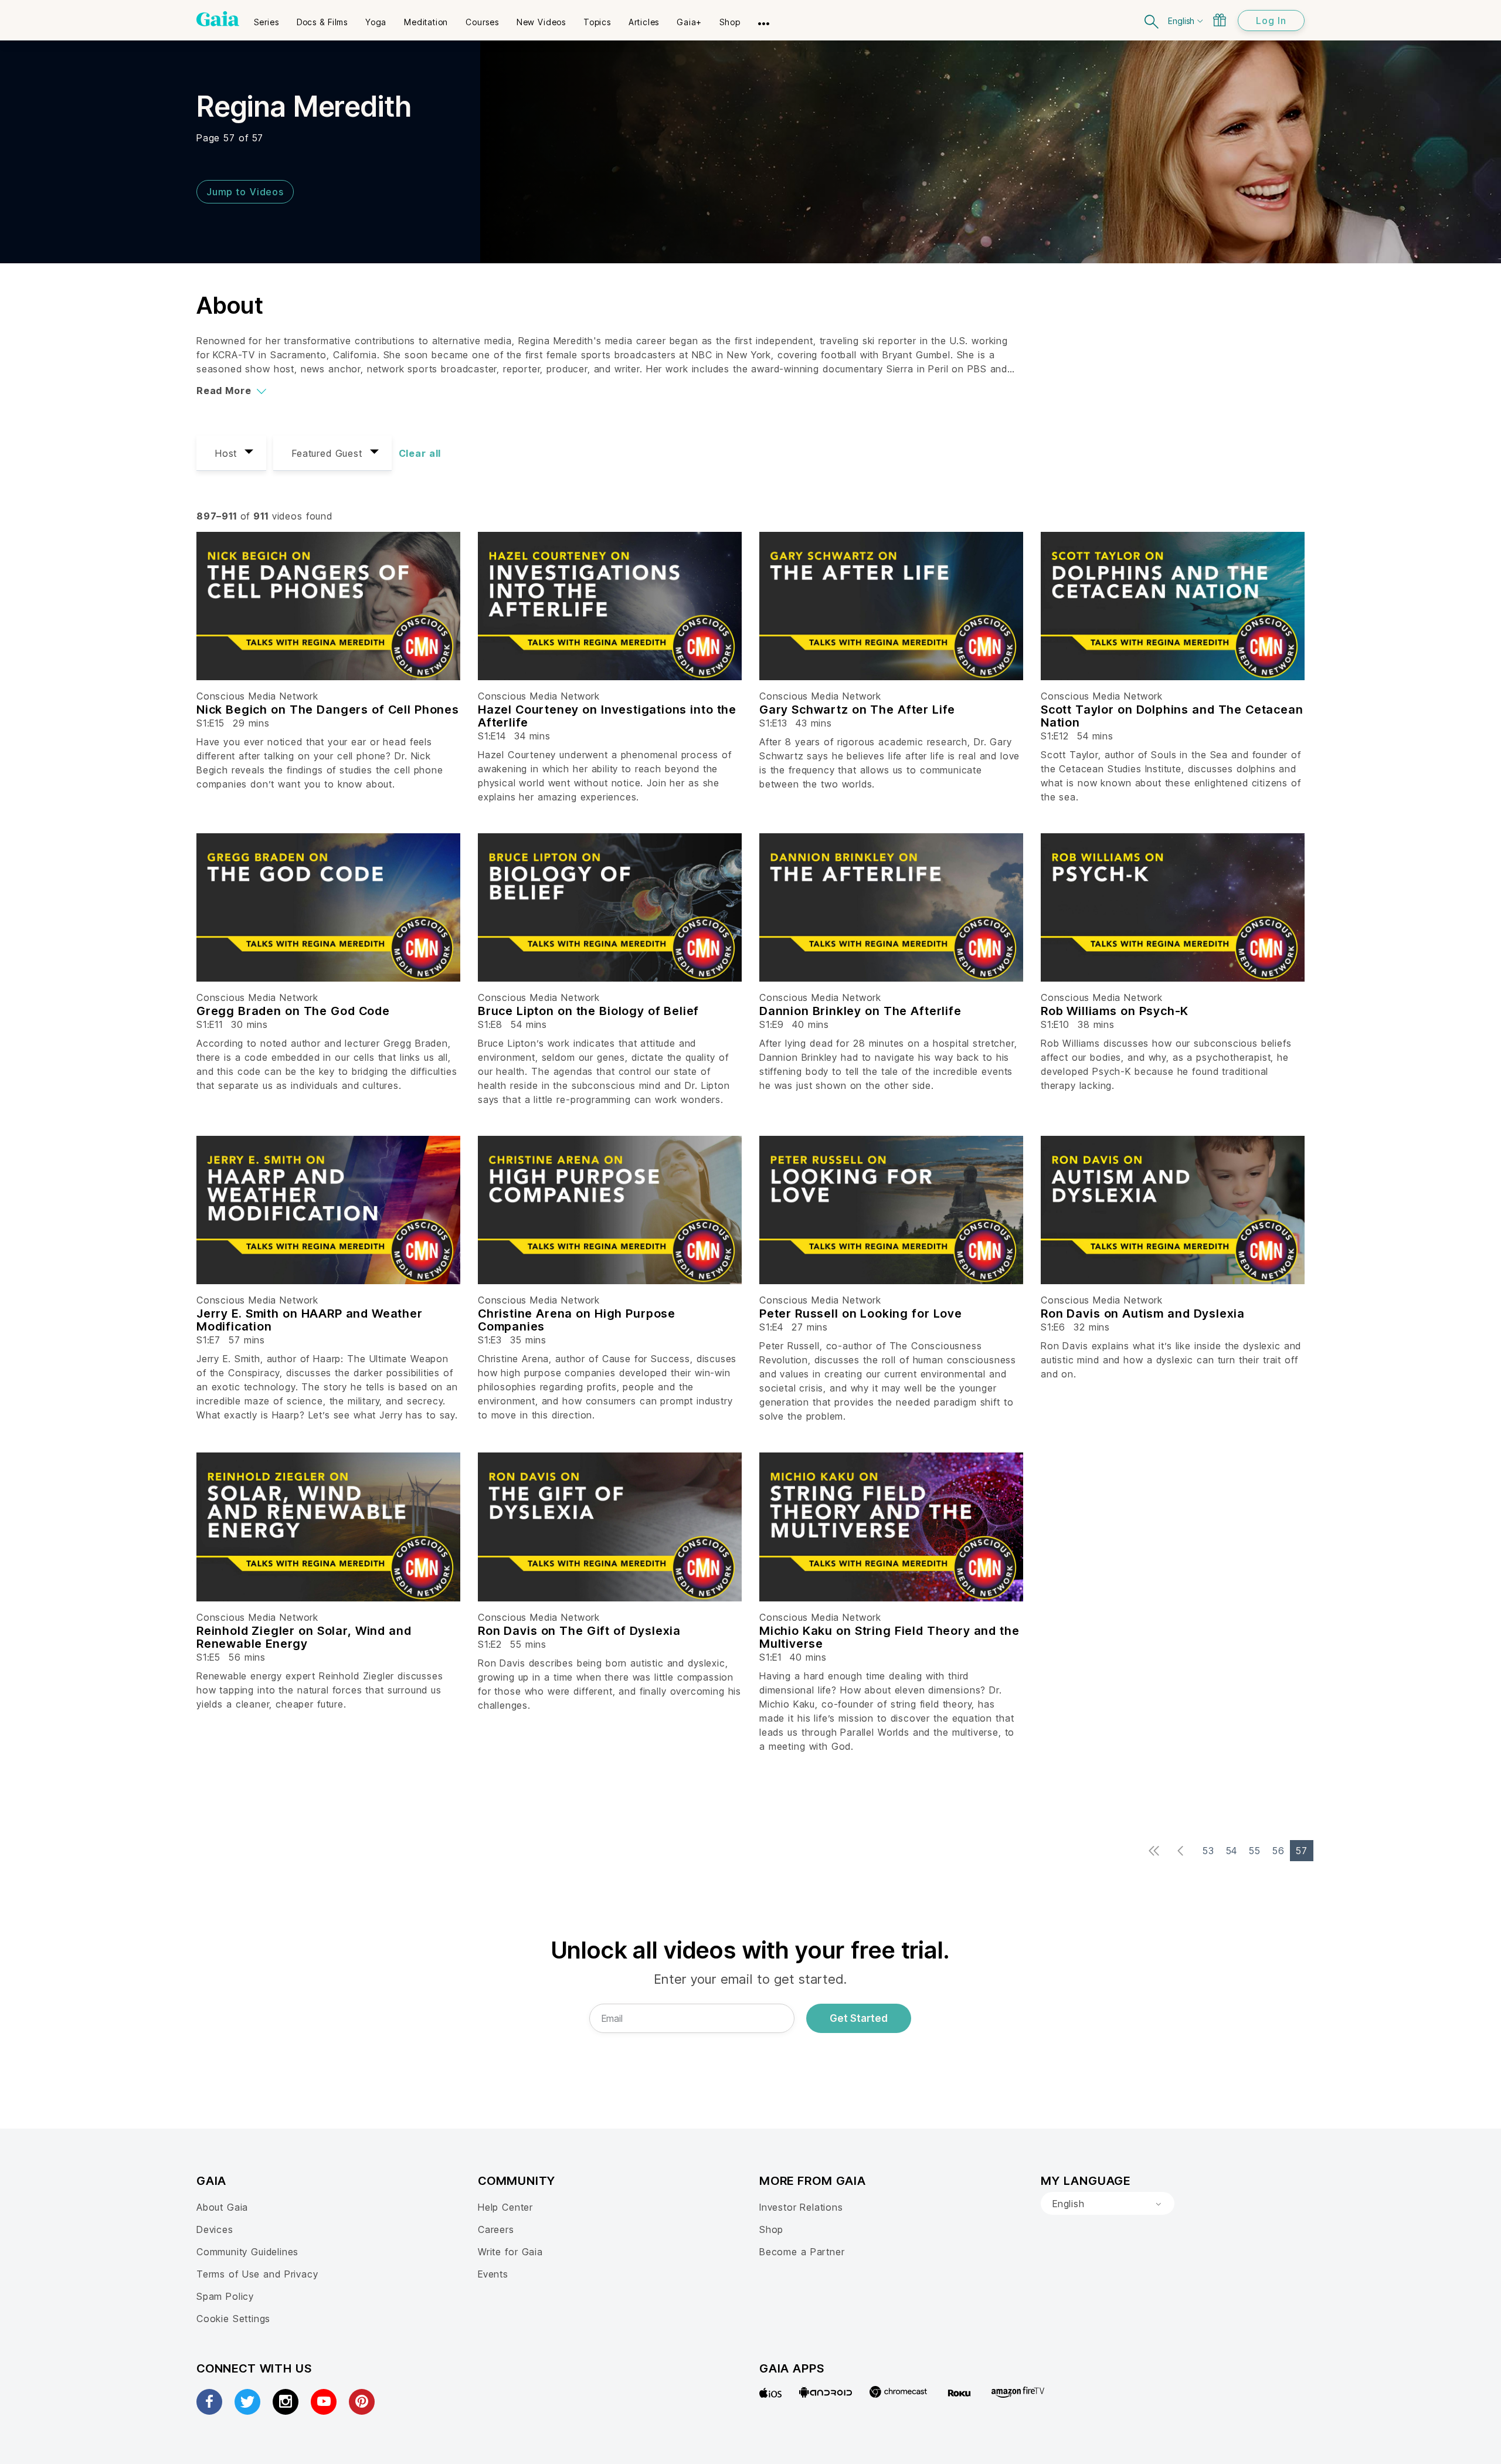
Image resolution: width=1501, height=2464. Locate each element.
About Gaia (222, 2207)
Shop (771, 2229)
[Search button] (1152, 20)
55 (1255, 1851)
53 (1208, 1851)
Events (493, 2274)
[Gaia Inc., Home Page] (218, 19)
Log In (1271, 21)
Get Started (859, 2018)
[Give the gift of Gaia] (1220, 20)
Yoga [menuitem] (376, 22)
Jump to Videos (245, 192)
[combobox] (1108, 2204)
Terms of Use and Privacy (257, 2274)
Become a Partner (802, 2252)
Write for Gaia (510, 2252)
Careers (496, 2229)
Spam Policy (225, 2296)
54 (1232, 1851)
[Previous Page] (1184, 1852)
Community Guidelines (247, 2252)
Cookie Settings (233, 2319)
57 (1302, 1851)
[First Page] (1157, 1852)
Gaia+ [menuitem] (689, 22)
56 (1278, 1851)
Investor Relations (801, 2207)
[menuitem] (266, 18)
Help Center (505, 2207)
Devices (215, 2229)
